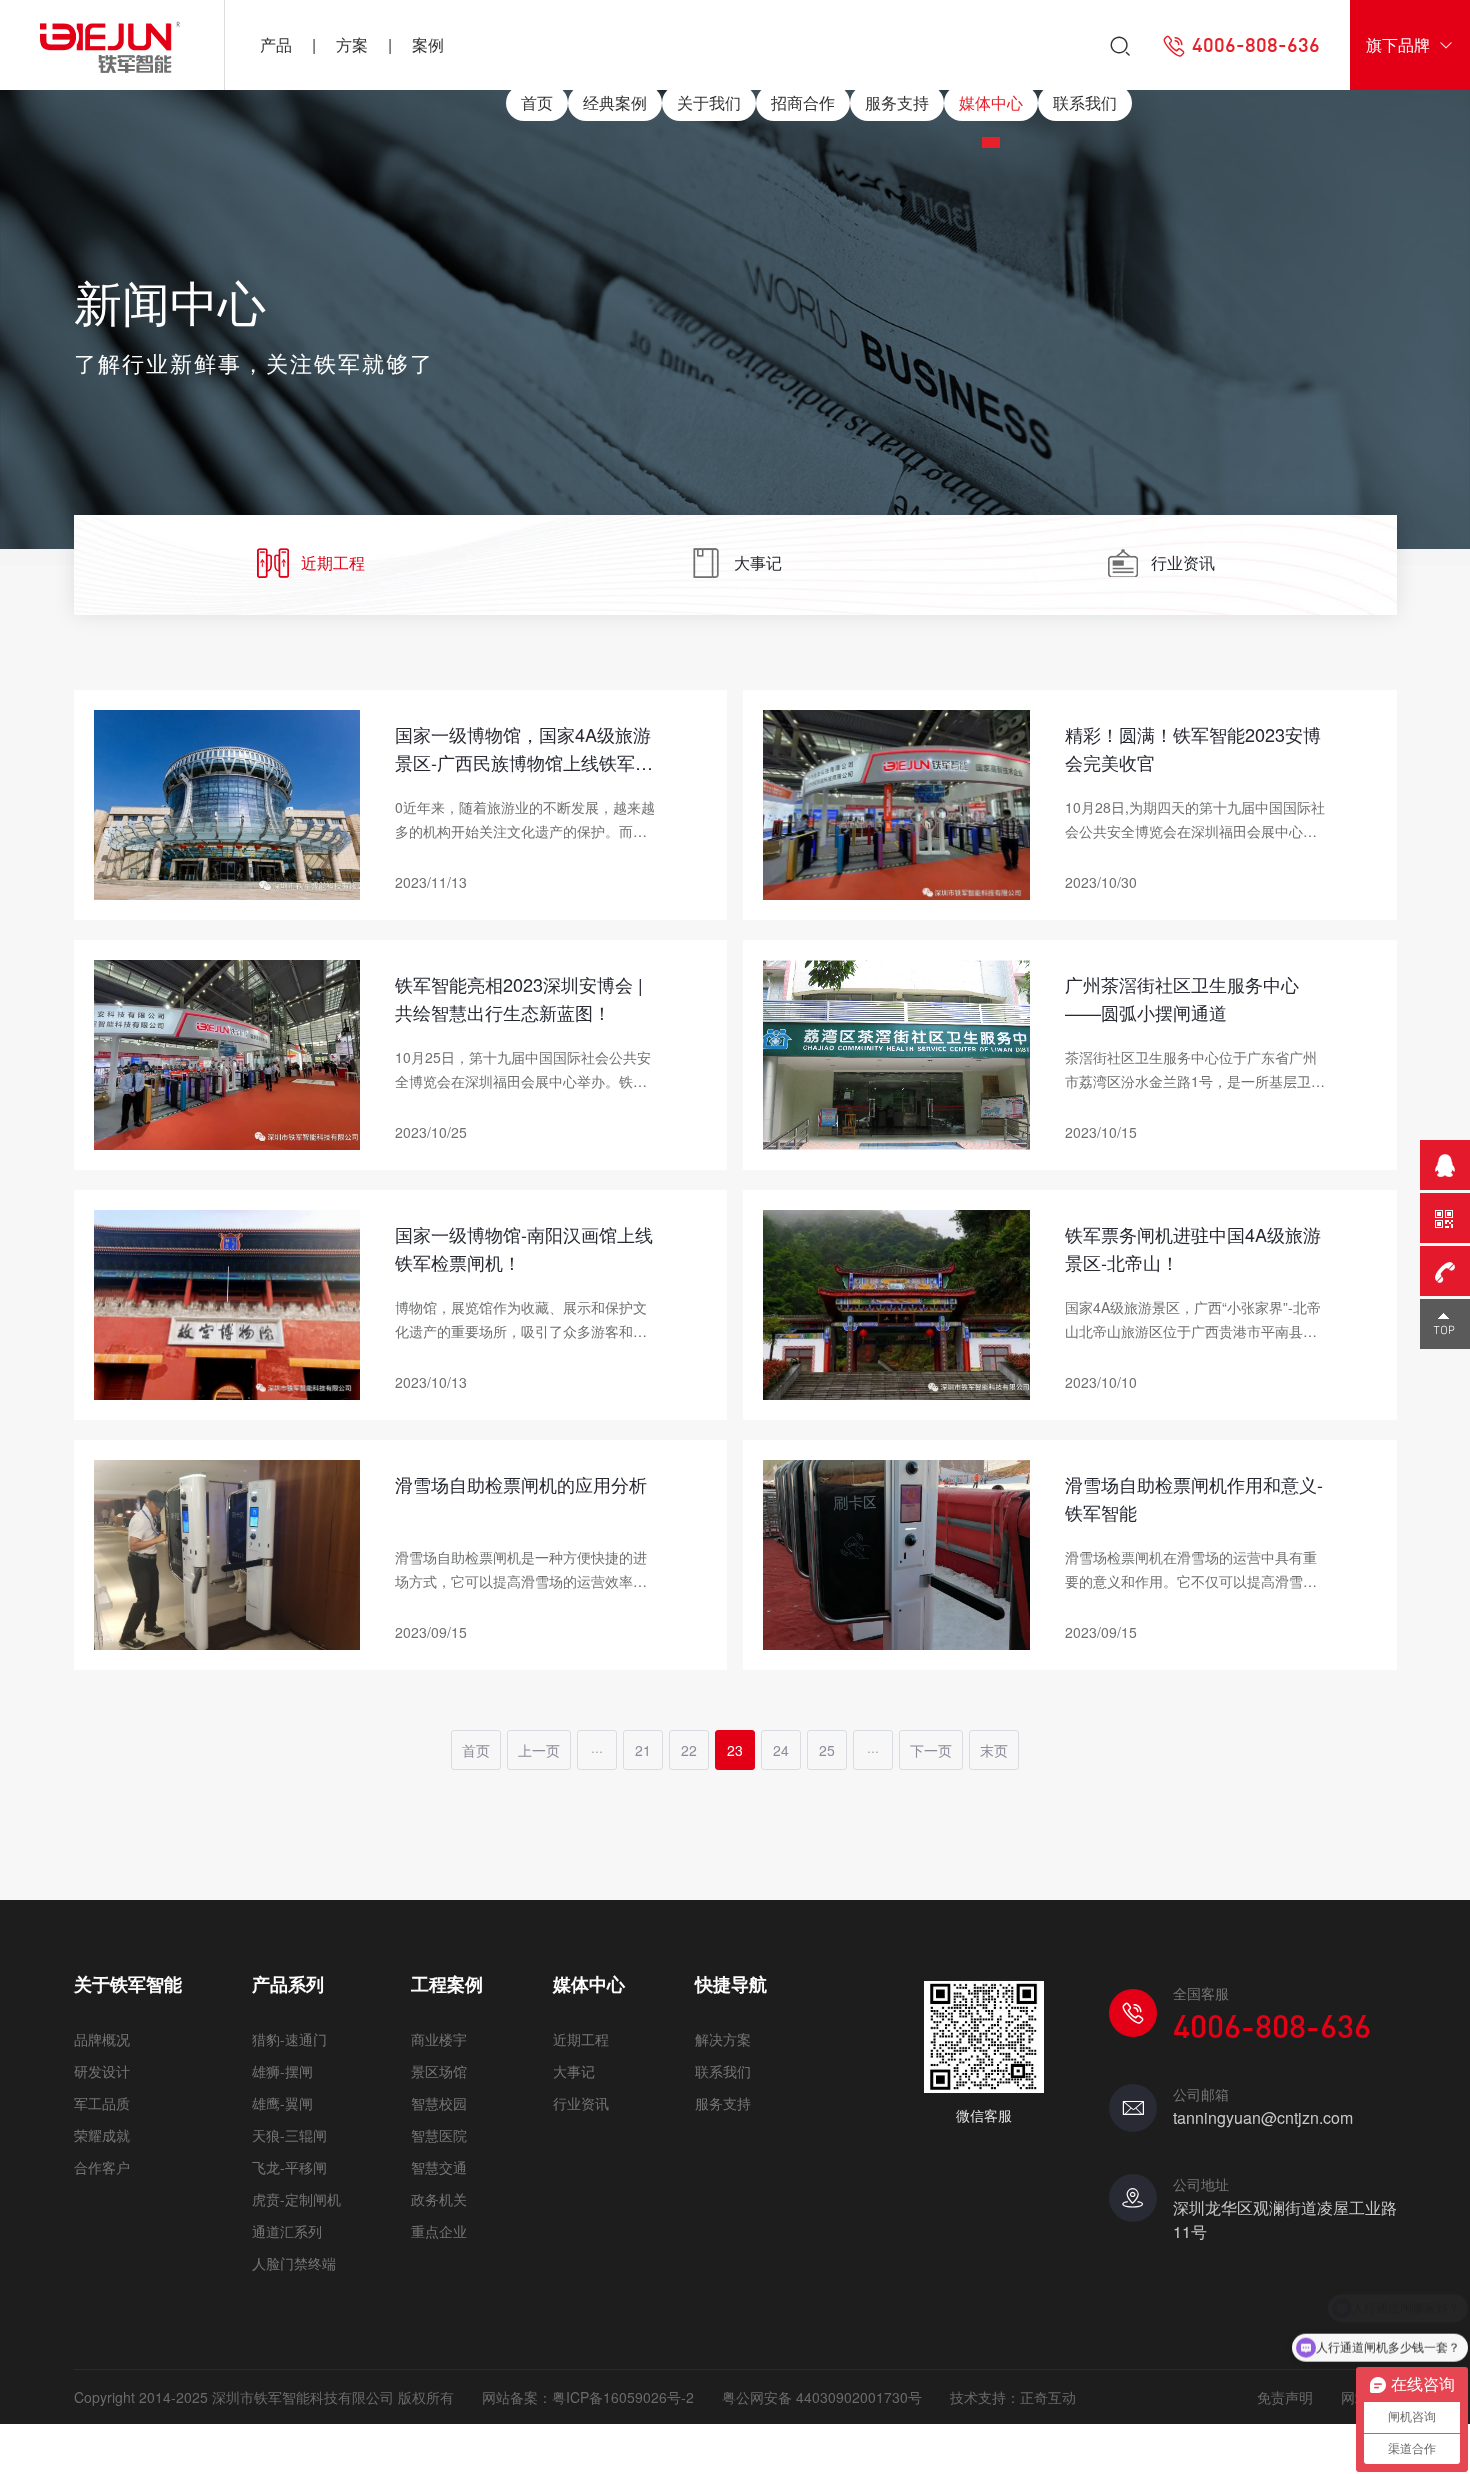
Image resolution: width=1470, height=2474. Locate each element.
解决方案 (723, 2039)
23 (735, 1750)
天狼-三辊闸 (289, 2135)
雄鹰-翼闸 (282, 2103)
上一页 (539, 1750)
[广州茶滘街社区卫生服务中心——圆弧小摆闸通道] (896, 1052)
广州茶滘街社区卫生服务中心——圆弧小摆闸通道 (1182, 998)
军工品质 (102, 2103)
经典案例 (615, 102)
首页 (537, 102)
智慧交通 (439, 2167)
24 (781, 1750)
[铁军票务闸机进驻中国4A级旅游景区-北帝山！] (896, 1302)
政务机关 (439, 2199)
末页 (994, 1750)
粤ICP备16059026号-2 (623, 2397)
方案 (352, 44)
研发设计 (102, 2071)
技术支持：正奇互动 (1013, 2397)
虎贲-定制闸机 (296, 2199)
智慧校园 (439, 2103)
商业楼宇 (439, 2039)
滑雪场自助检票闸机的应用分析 (521, 1484)
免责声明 (1285, 2397)
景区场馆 (439, 2071)
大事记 (758, 562)
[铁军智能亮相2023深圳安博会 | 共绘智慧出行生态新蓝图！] (227, 1052)
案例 (428, 44)
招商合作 (803, 102)
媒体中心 (991, 102)
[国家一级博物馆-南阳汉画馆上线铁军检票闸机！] (227, 1302)
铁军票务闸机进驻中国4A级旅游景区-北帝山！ (1193, 1248)
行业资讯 (1183, 562)
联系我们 (1085, 102)
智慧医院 (439, 2135)
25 (827, 1750)
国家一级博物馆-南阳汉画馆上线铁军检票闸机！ (524, 1248)
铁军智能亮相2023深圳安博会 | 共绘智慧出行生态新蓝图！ (519, 998)
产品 (276, 44)
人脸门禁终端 (294, 2263)
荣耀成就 (102, 2135)
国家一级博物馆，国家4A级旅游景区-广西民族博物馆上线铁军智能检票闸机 (524, 750)
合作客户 (102, 2167)
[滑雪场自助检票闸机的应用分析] (227, 1552)
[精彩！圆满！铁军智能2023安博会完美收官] (896, 802)
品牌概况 (102, 2039)
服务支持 (897, 102)
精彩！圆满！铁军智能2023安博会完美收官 (1193, 748)
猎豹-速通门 (289, 2039)
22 (689, 1750)
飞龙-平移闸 (289, 2167)
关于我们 (709, 102)
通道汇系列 (287, 2231)
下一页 (931, 1750)
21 (643, 1750)
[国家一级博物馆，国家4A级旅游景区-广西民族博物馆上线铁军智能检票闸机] (227, 802)
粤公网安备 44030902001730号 (822, 2397)
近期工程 (333, 562)
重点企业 (439, 2231)
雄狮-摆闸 (282, 2071)
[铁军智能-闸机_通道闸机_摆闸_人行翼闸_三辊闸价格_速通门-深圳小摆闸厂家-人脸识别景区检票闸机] (112, 45)
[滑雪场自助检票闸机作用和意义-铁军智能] (896, 1552)
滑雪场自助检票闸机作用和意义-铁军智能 (1194, 1498)
